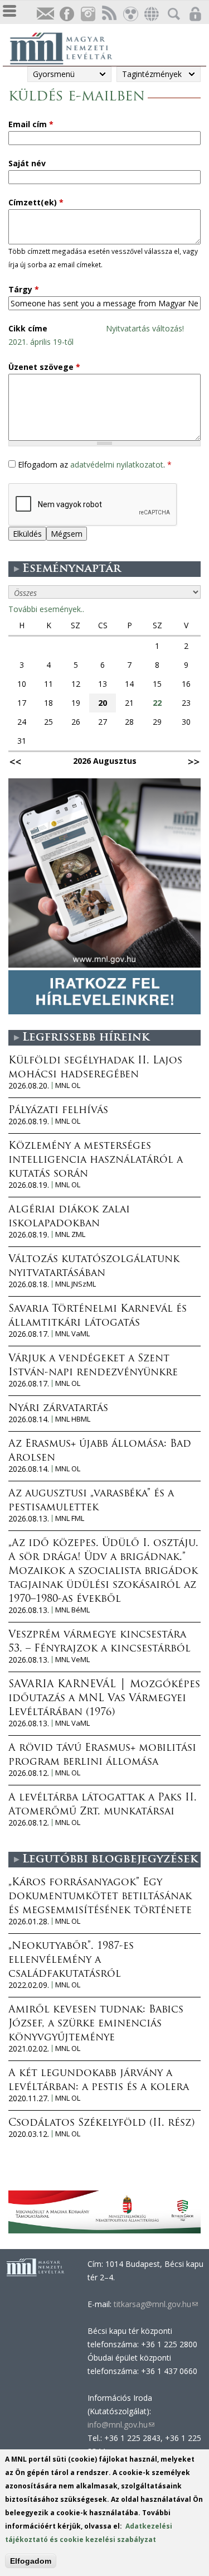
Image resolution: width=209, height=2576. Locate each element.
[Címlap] (67, 47)
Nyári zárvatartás (58, 1409)
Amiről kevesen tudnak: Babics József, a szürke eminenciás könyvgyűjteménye (96, 2024)
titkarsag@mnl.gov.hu (155, 2304)
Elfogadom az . (95, 464)
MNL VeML (72, 1660)
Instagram (88, 14)
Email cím (31, 124)
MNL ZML (70, 1234)
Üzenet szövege (44, 367)
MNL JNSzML (76, 1284)
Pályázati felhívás (58, 1111)
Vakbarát (130, 14)
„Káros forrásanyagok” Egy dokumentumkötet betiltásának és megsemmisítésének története (100, 1897)
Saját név (27, 163)
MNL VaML (72, 1334)
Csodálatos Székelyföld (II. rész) (101, 2124)
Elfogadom (31, 2561)
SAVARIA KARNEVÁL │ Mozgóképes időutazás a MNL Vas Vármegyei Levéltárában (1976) (104, 1699)
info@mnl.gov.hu (121, 2425)
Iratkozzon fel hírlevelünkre (45, 14)
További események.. (46, 609)
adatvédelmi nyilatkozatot (117, 464)
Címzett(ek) (36, 202)
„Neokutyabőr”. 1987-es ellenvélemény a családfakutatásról (71, 1961)
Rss (109, 14)
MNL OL (68, 1085)
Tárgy (24, 289)
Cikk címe (28, 328)
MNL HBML (73, 1419)
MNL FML (70, 1518)
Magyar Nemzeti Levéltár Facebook (66, 14)
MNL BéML (72, 1610)
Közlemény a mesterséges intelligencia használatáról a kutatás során (96, 1161)
